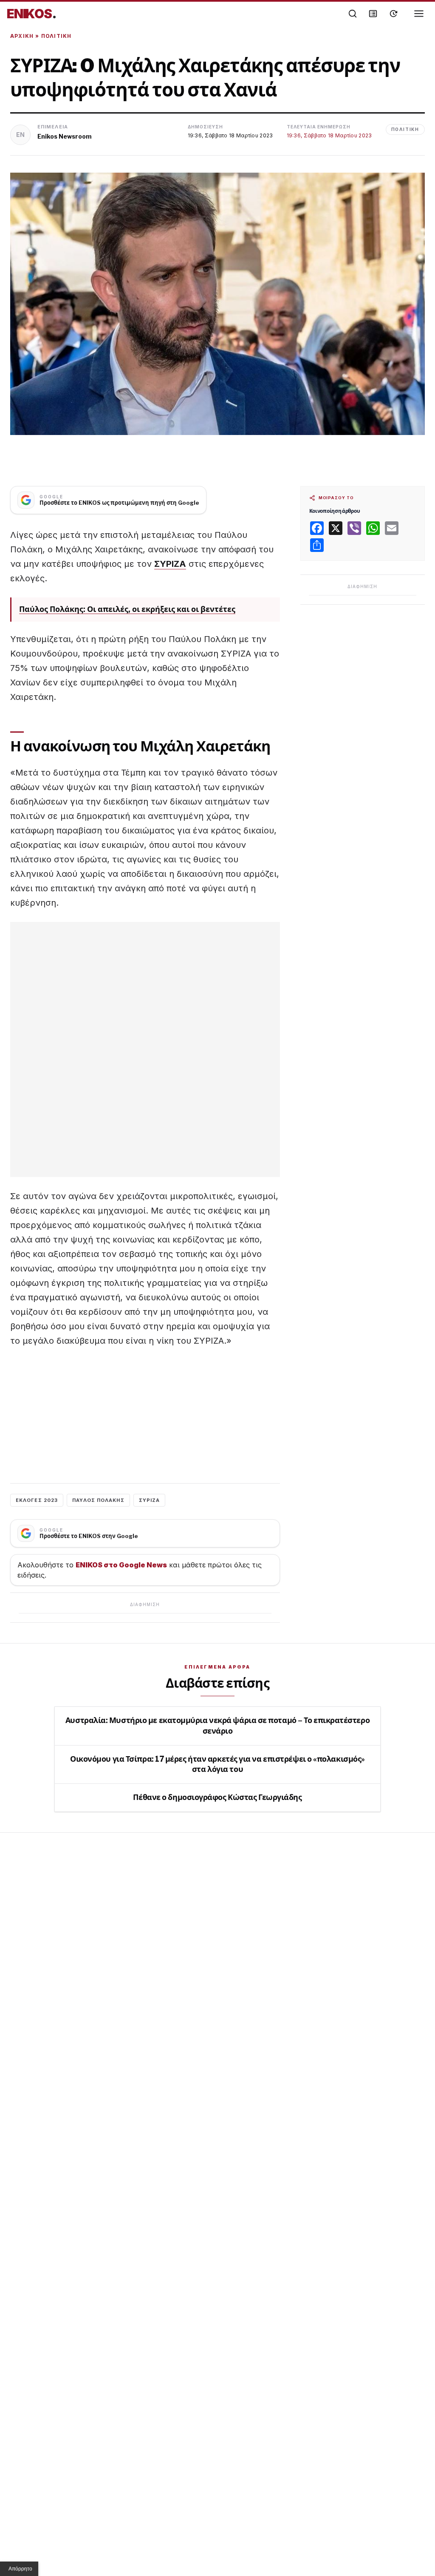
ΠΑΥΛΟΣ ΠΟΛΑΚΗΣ (98, 1500)
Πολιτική (56, 36)
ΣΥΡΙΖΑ (170, 564)
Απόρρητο (20, 2569)
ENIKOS (32, 14)
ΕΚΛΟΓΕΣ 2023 (37, 1500)
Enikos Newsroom (65, 136)
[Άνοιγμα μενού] (419, 14)
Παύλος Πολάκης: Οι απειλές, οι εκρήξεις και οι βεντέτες (127, 609)
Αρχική (22, 36)
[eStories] (393, 14)
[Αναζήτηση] (353, 14)
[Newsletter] (373, 14)
